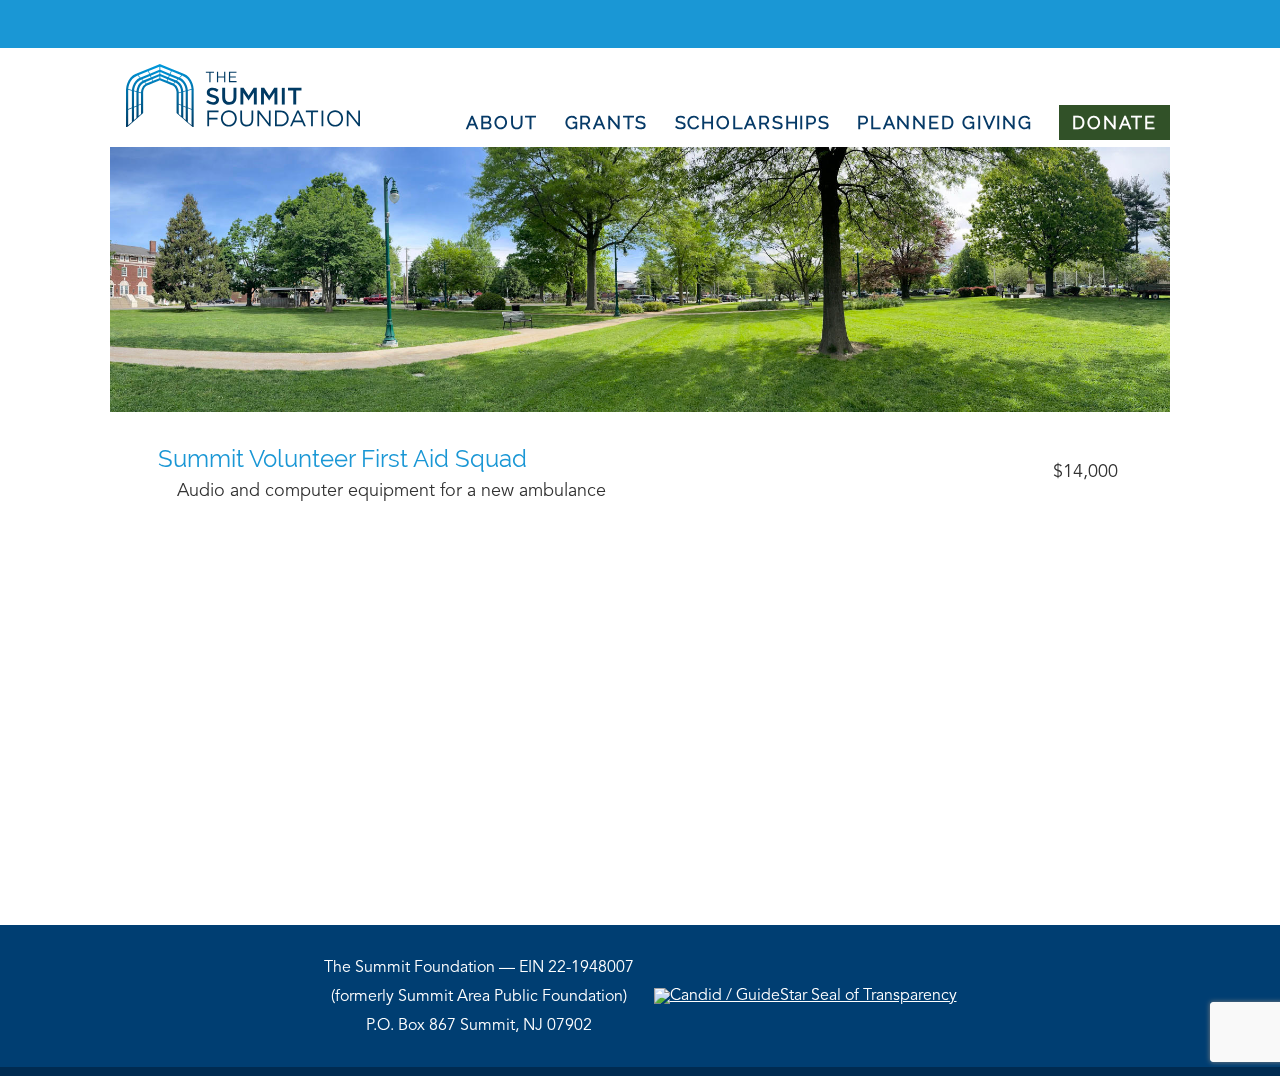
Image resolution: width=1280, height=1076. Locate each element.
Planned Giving (945, 122)
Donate (1114, 122)
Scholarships (753, 122)
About (502, 122)
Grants (607, 122)
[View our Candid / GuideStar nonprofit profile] (805, 996)
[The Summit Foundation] (235, 123)
